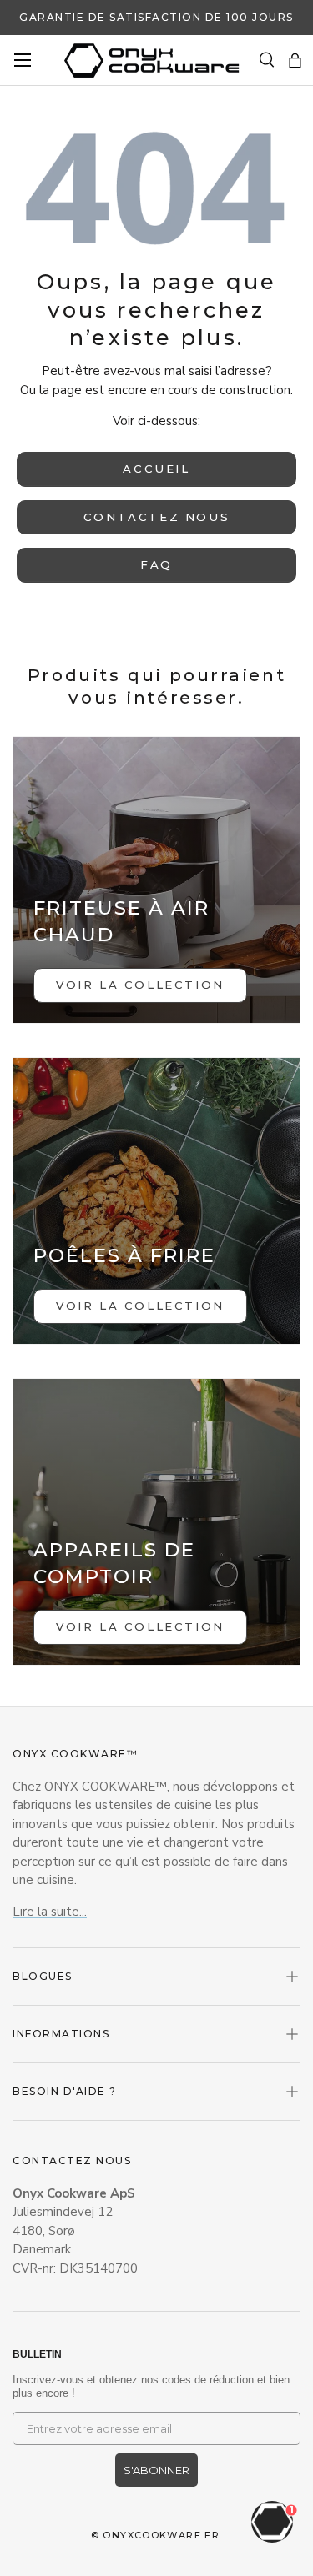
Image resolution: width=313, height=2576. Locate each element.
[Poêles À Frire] (156, 1201)
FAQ (156, 564)
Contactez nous (156, 517)
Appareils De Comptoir (114, 1563)
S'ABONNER (156, 2470)
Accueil (156, 469)
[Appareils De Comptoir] (156, 1522)
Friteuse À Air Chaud (121, 921)
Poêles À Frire (124, 1255)
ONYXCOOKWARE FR (161, 2535)
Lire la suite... (50, 1912)
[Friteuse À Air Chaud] (156, 880)
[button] (295, 60)
